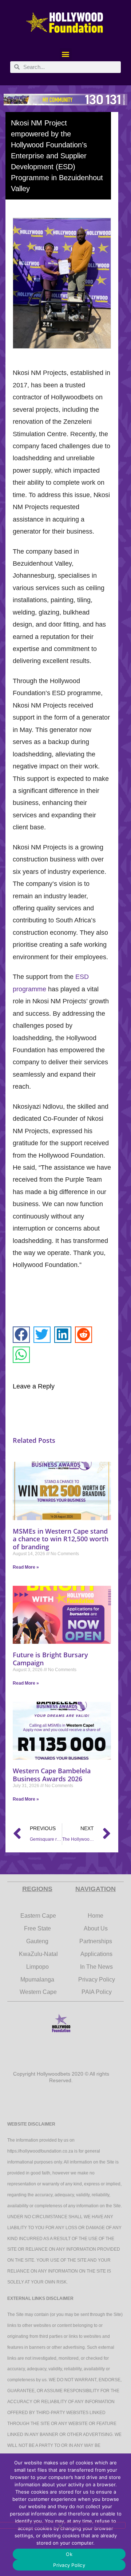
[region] (65, 100)
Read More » (26, 1567)
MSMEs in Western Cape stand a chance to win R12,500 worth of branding (61, 1539)
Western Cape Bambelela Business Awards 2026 (52, 1775)
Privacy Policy (69, 2565)
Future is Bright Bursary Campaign (50, 1659)
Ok (69, 2554)
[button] (66, 54)
